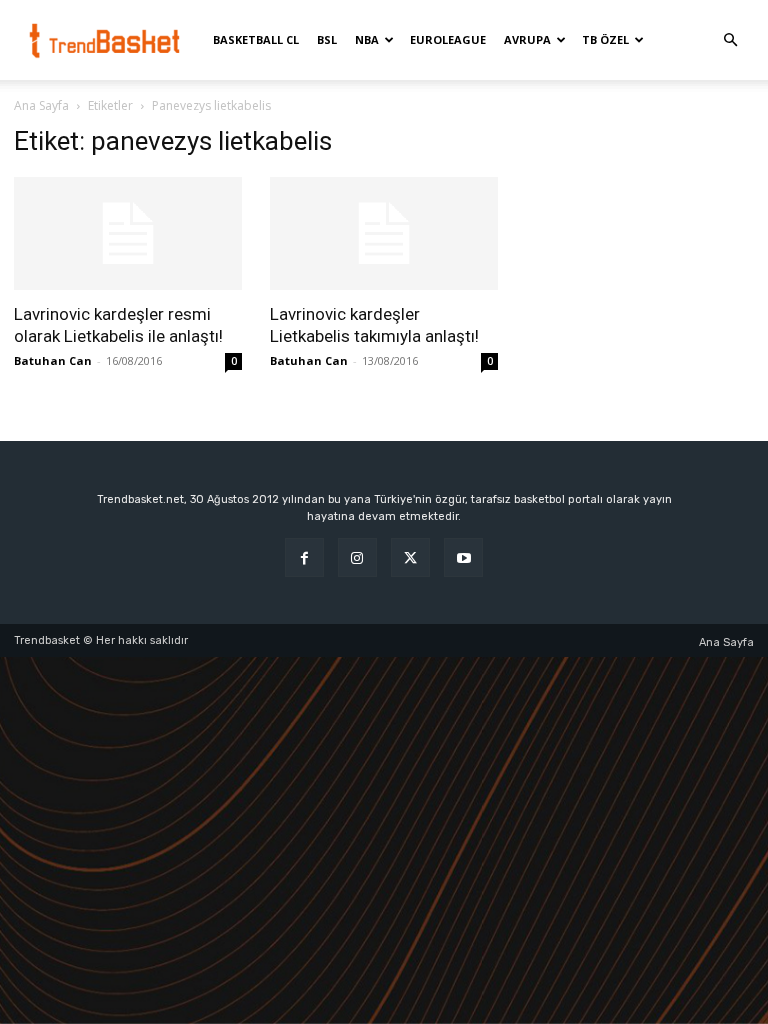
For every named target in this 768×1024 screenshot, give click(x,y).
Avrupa (527, 39)
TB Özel (605, 39)
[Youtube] (463, 557)
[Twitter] (410, 557)
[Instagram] (357, 557)
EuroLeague (448, 39)
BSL (327, 39)
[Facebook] (304, 557)
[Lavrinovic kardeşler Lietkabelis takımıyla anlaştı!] (384, 233)
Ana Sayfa (41, 105)
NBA (367, 39)
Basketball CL (256, 39)
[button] (730, 40)
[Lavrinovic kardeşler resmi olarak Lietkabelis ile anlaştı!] (128, 233)
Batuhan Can (53, 360)
